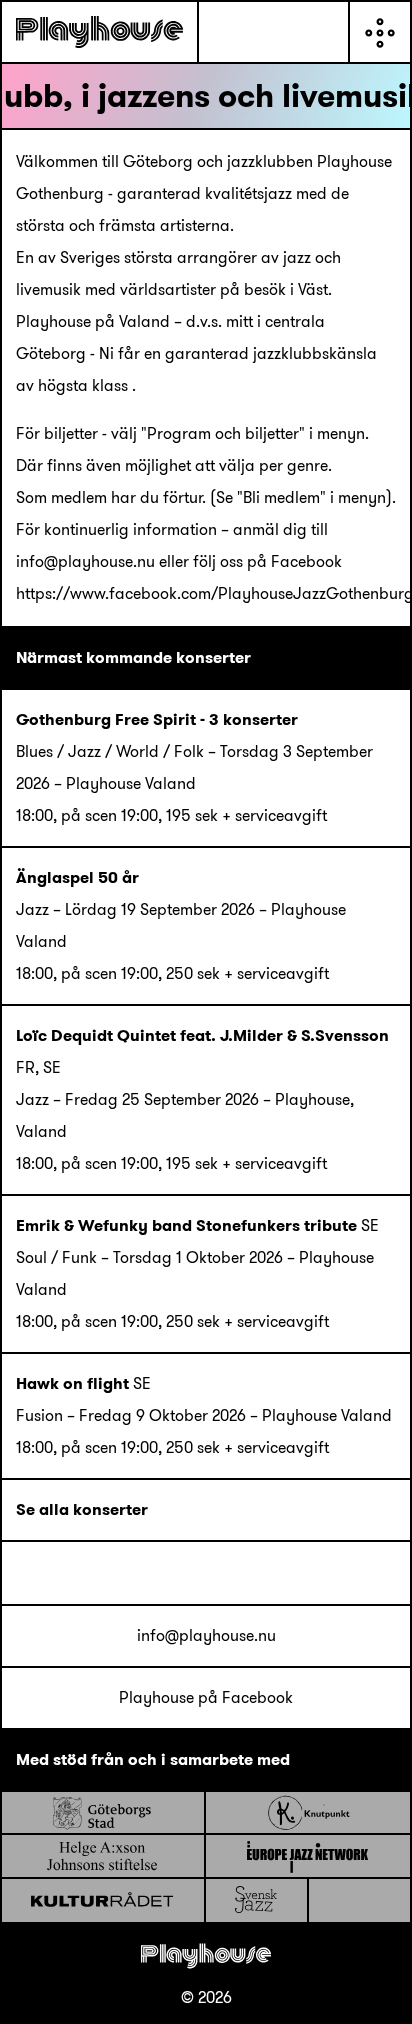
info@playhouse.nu (206, 1635)
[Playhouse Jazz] (99, 32)
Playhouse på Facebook (206, 1697)
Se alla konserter (82, 1509)
